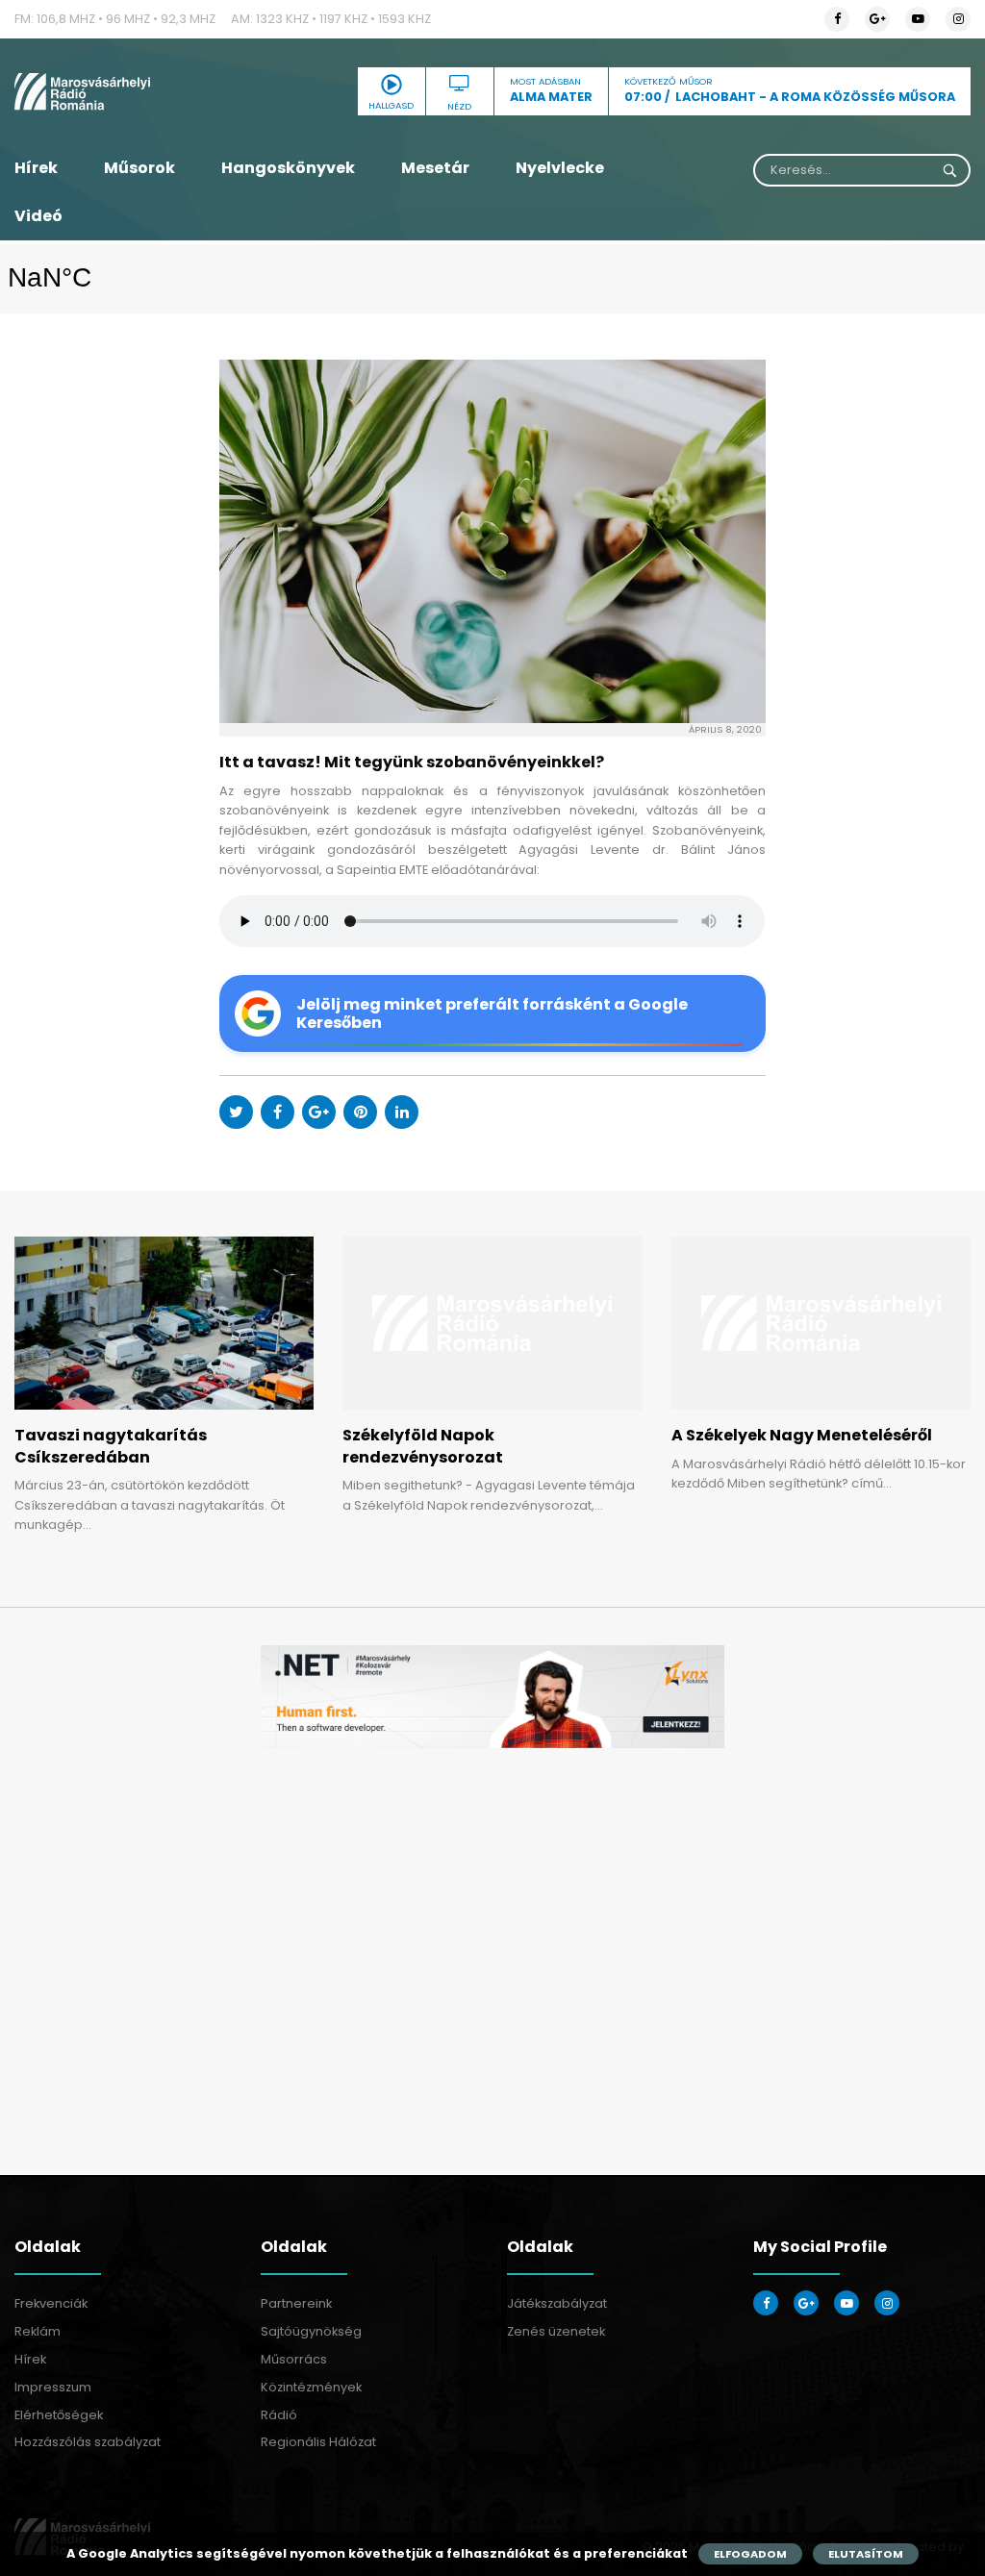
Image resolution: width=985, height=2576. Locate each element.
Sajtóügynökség (311, 2331)
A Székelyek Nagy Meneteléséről (802, 1435)
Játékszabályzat (557, 2303)
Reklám (38, 2331)
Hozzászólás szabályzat (88, 2442)
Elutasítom (866, 2554)
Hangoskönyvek (288, 168)
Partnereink (296, 2303)
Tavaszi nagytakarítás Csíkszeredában (111, 1446)
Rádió (279, 2415)
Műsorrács (294, 2359)
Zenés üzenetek (556, 2331)
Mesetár (435, 168)
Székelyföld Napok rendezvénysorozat (423, 1446)
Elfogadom (750, 2554)
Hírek (36, 168)
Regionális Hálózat (318, 2442)
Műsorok (139, 168)
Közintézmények (311, 2387)
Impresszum (53, 2387)
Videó (38, 216)
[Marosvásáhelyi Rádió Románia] (164, 91)
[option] (492, 1697)
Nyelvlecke (560, 168)
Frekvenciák (51, 2303)
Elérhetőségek (59, 2415)
